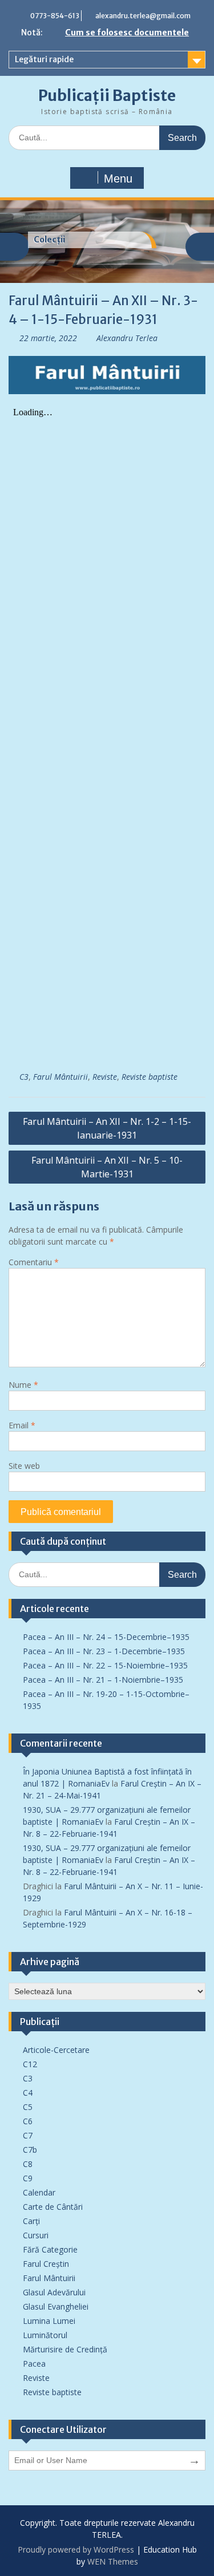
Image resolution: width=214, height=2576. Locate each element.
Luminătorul (45, 2335)
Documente (58, 240)
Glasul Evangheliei (56, 2306)
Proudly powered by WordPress (76, 2549)
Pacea (34, 2364)
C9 (28, 2178)
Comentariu (34, 1262)
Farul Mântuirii (60, 1077)
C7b (30, 2150)
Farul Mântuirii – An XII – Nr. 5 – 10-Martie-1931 (107, 1167)
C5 (28, 2107)
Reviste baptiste (150, 1077)
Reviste (105, 1077)
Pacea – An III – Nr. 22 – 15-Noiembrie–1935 (105, 1665)
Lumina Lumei (49, 2321)
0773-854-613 (55, 16)
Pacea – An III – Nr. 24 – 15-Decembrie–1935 (106, 1637)
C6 (28, 2121)
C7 (28, 2135)
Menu (118, 179)
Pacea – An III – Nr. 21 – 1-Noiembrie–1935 (103, 1680)
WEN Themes (113, 2561)
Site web (24, 1466)
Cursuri (36, 2235)
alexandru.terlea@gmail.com (143, 16)
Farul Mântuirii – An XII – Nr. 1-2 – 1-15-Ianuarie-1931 (107, 1128)
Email (22, 1425)
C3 (24, 1077)
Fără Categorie (50, 2249)
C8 (28, 2164)
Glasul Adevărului (54, 2292)
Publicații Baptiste (107, 96)
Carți (31, 2221)
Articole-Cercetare (56, 2050)
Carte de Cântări (53, 2207)
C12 (30, 2064)
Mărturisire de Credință (65, 2349)
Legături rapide (44, 59)
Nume (23, 1385)
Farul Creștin (46, 2264)
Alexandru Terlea (127, 338)
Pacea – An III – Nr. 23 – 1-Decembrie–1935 (104, 1651)
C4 (28, 2093)
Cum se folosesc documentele (127, 33)
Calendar (39, 2192)
